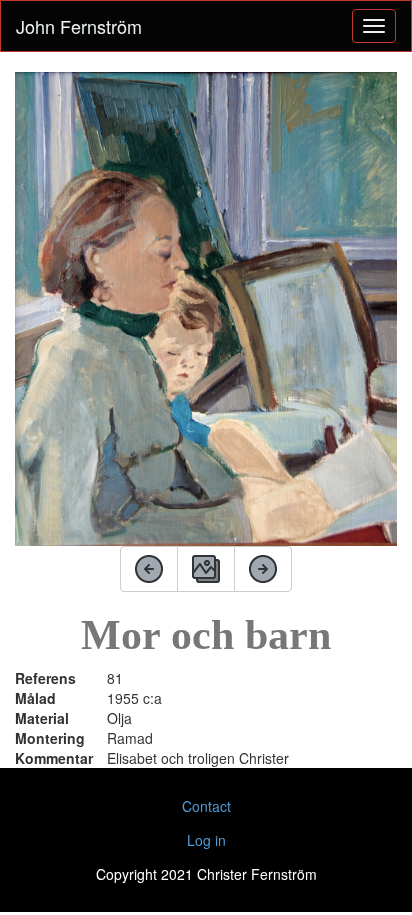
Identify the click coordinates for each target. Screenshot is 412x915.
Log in (206, 840)
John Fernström (79, 26)
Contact (206, 806)
